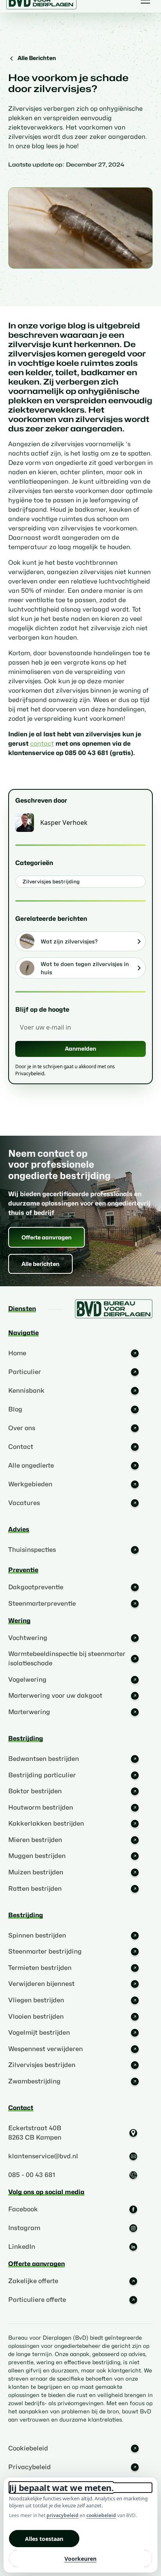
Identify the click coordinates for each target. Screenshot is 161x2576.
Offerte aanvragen (47, 1237)
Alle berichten (40, 1264)
